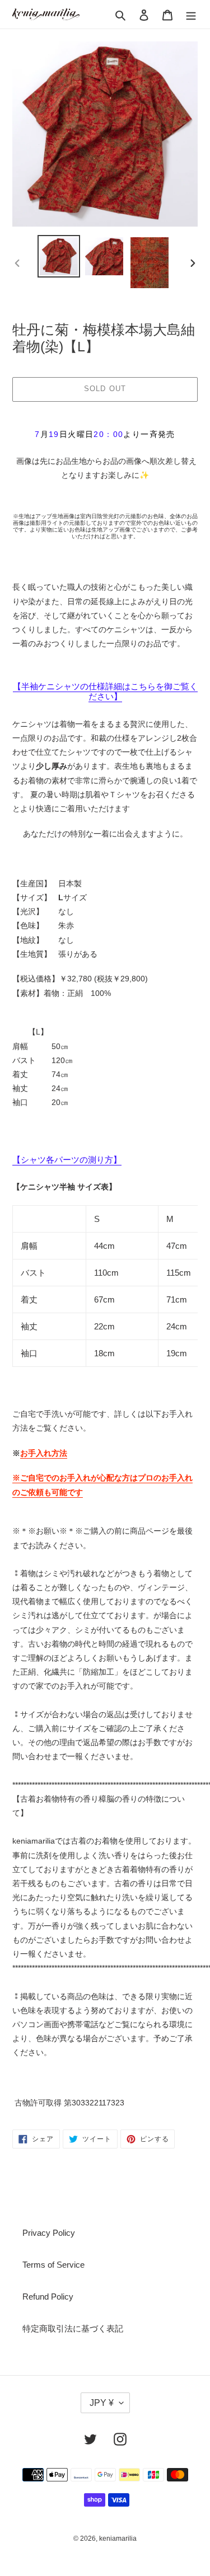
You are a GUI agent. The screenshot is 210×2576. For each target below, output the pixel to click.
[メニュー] (191, 14)
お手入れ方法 (44, 1453)
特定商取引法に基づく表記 (73, 2328)
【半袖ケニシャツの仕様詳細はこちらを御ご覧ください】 (105, 691)
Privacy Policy (49, 2233)
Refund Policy (48, 2297)
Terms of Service (53, 2265)
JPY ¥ (102, 2403)
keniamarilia (118, 2539)
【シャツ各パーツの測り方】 (67, 1160)
